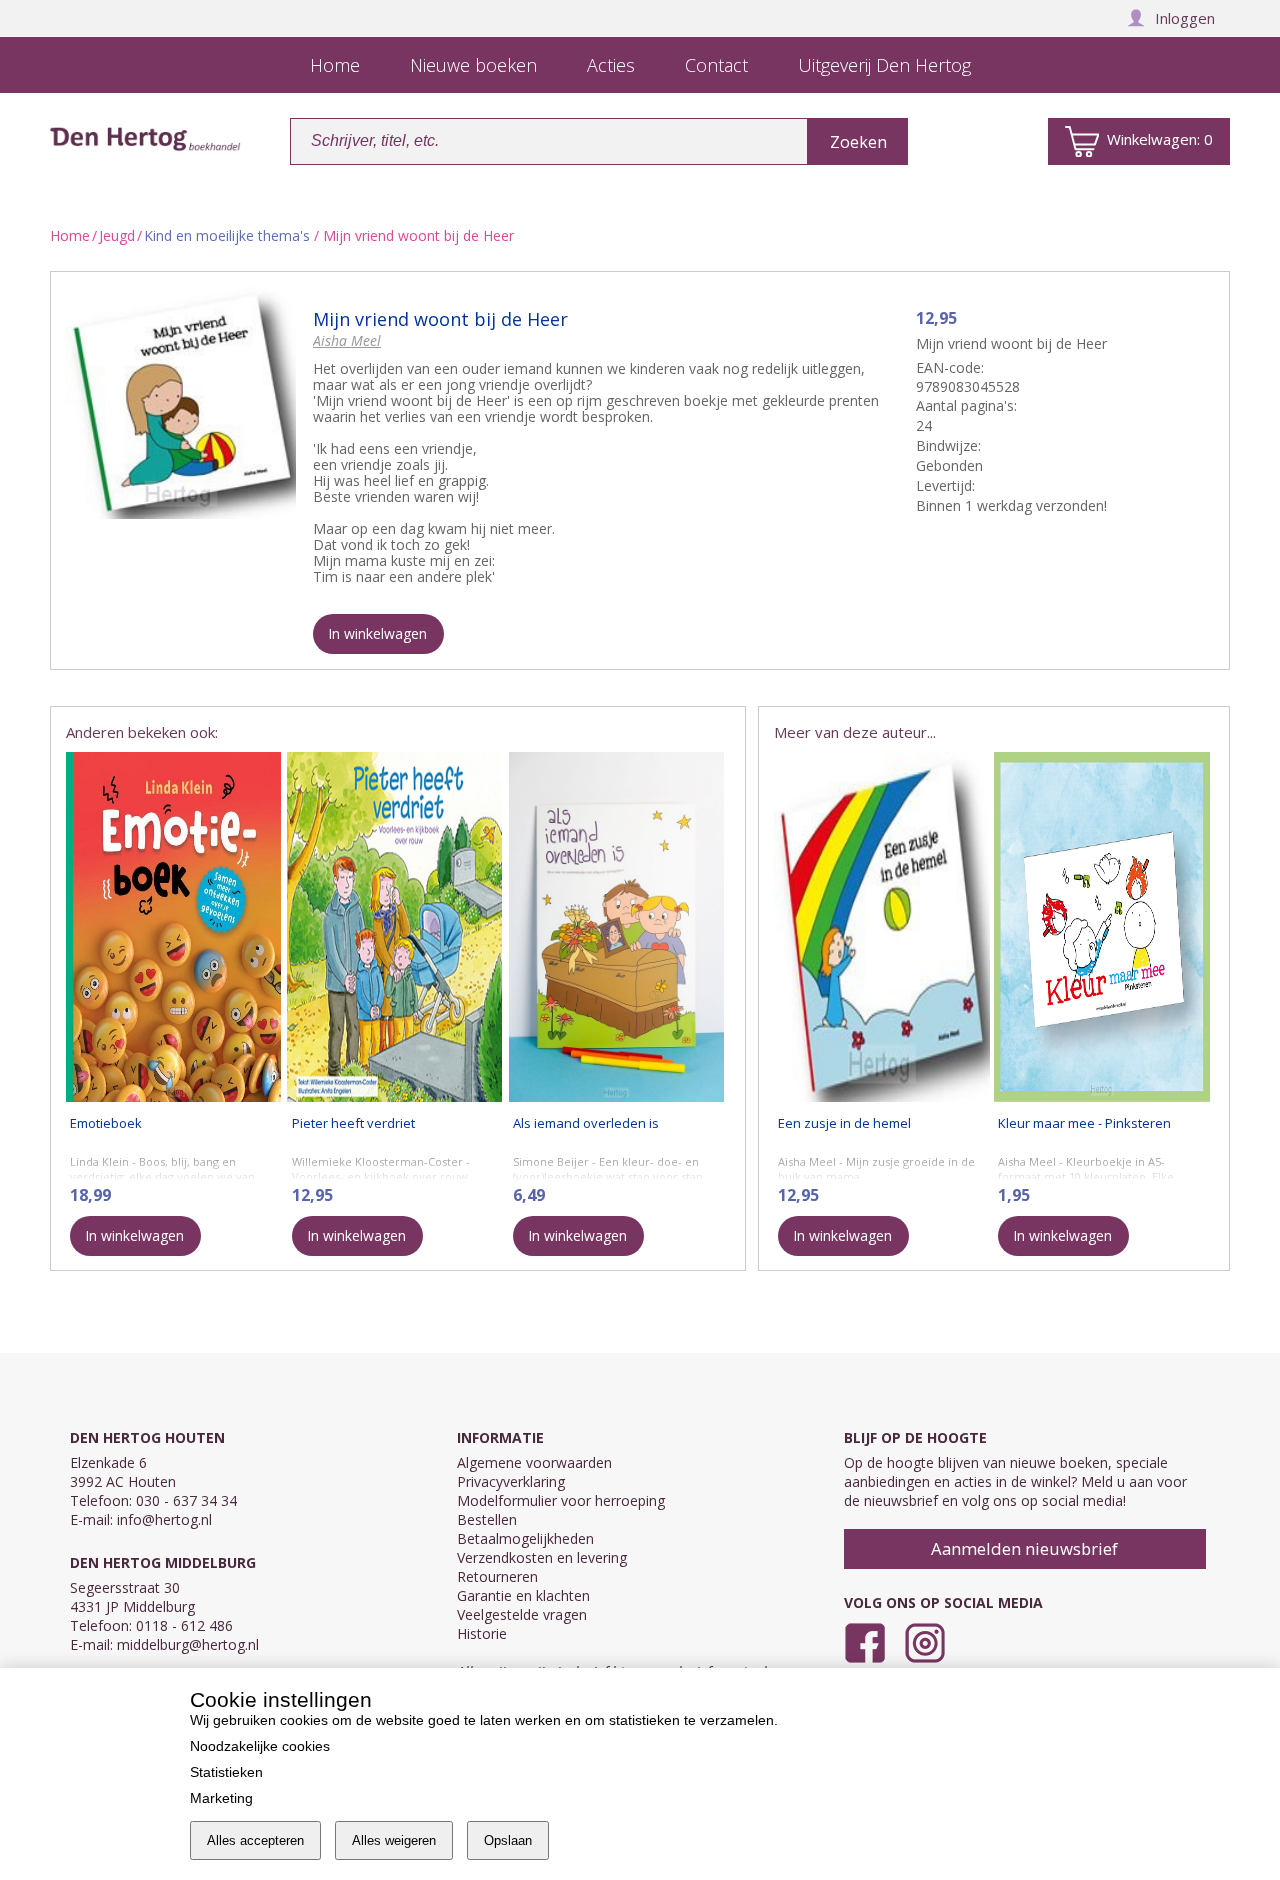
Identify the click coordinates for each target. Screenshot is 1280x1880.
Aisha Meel (347, 340)
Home (70, 235)
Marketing (221, 1798)
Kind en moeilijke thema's (227, 235)
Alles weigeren (394, 1840)
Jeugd (117, 235)
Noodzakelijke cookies (260, 1746)
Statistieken (226, 1772)
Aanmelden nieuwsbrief (1024, 1548)
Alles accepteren (255, 1840)
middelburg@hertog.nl (188, 1644)
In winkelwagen (377, 633)
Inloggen (1185, 18)
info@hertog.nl (164, 1519)
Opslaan (508, 1840)
